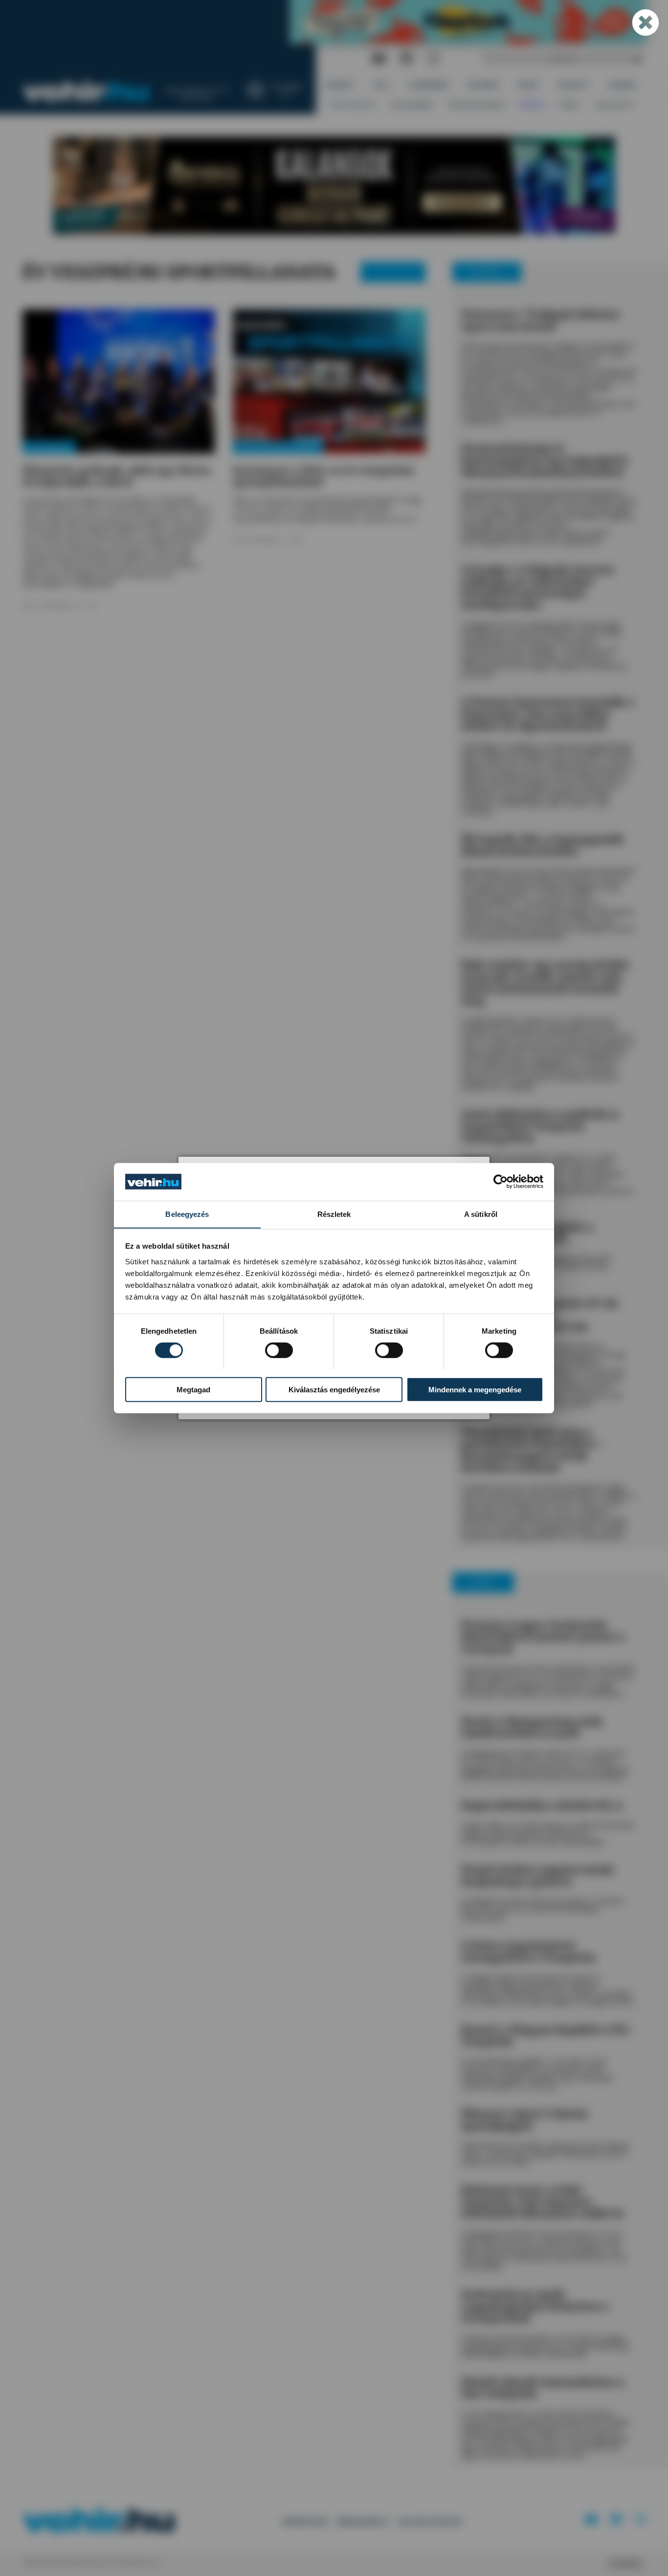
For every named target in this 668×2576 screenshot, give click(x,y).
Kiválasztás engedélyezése (334, 1389)
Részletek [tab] (334, 1214)
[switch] (279, 1350)
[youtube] (379, 59)
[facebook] (407, 59)
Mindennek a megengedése (475, 1389)
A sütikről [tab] (481, 1214)
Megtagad (193, 1389)
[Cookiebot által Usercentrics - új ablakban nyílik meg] (501, 1182)
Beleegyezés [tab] (187, 1214)
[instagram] (433, 59)
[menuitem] (340, 85)
